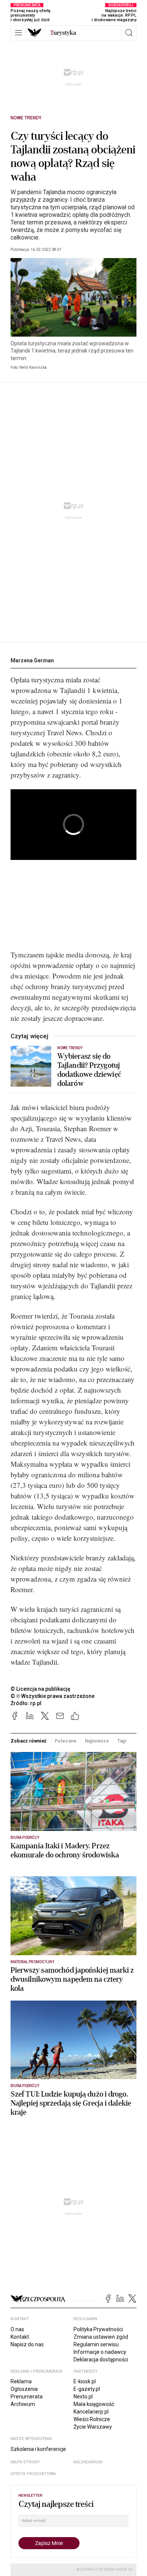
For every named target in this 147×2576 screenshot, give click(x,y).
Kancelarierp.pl (91, 2412)
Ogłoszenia (24, 2389)
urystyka (63, 33)
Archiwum (23, 2404)
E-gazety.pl (87, 2389)
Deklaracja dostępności (101, 2360)
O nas (17, 2329)
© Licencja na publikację (41, 1689)
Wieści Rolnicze (92, 2419)
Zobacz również (28, 1741)
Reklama (21, 2381)
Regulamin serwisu (96, 2344)
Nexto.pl (83, 2397)
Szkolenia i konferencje (38, 2449)
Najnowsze (97, 1741)
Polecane (65, 1741)
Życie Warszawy (93, 2427)
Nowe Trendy (26, 118)
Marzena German (32, 660)
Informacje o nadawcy (100, 2352)
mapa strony (25, 2462)
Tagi (122, 1741)
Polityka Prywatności (98, 2329)
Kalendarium (88, 2462)
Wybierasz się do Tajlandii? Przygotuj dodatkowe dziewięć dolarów (89, 1070)
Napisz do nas (27, 2344)
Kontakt (20, 2337)
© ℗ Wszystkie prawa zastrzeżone (53, 1696)
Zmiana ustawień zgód (101, 2337)
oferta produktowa (33, 2474)
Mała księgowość (94, 2404)
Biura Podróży (25, 1838)
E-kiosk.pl (85, 2381)
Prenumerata (27, 2397)
